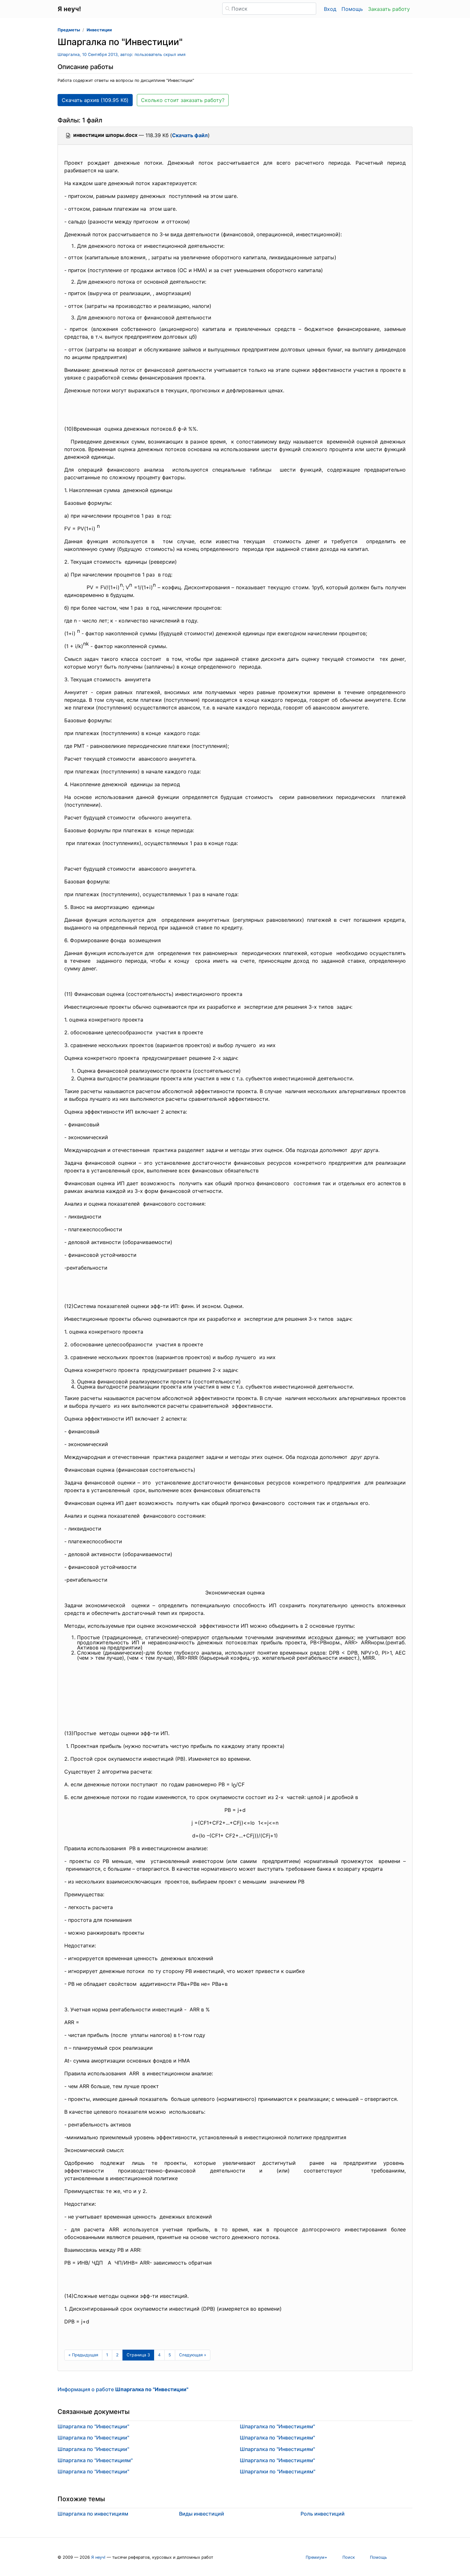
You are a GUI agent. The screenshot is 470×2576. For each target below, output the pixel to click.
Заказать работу (389, 9)
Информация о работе (123, 2389)
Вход (330, 9)
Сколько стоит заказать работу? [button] (183, 100)
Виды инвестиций (202, 2514)
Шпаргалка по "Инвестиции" (93, 2426)
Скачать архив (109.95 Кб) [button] (95, 100)
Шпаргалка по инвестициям (93, 2514)
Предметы (69, 30)
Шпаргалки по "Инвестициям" (278, 2471)
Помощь (352, 9)
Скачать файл (190, 135)
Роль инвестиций (323, 2514)
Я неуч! (98, 2557)
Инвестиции (99, 30)
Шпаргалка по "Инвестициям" (95, 2460)
